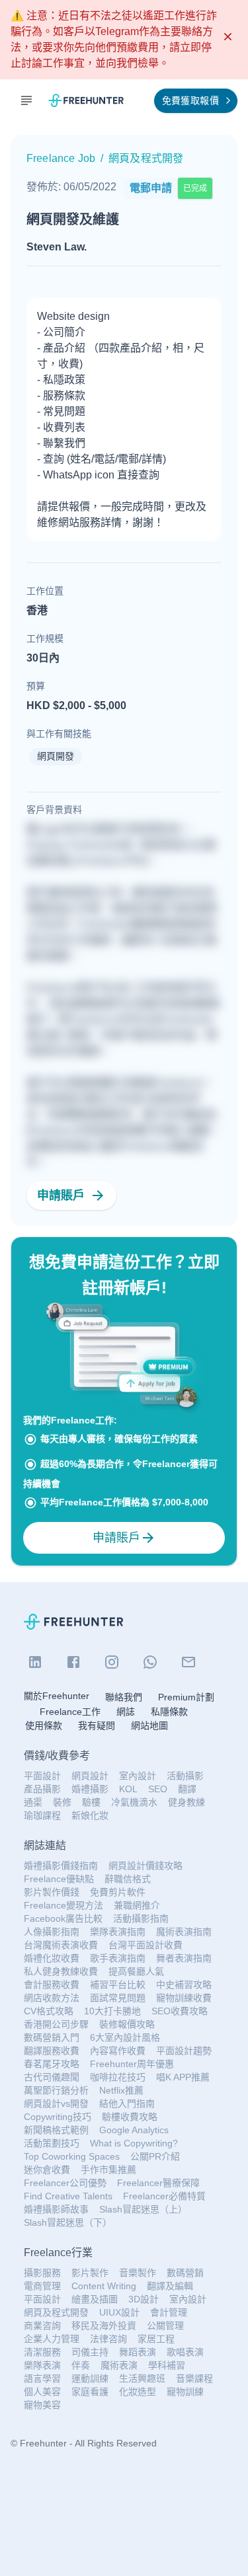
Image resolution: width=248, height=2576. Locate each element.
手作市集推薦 (108, 2170)
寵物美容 (42, 2405)
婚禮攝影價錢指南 (61, 1866)
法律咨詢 (108, 2339)
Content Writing (104, 2286)
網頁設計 (90, 1776)
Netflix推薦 (121, 2090)
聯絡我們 (124, 1697)
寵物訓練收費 (184, 1998)
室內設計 (138, 1776)
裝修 (62, 1802)
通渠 (33, 1802)
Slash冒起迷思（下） (68, 2222)
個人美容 (42, 2392)
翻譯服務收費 (52, 2051)
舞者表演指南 (184, 1958)
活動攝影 (185, 1776)
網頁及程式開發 (56, 2312)
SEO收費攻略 (180, 2011)
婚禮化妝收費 (52, 1958)
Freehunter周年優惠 (132, 2064)
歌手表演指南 (118, 1958)
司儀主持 (90, 2352)
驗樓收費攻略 (130, 2117)
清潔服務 (42, 2352)
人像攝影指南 (52, 1932)
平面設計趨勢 (184, 2051)
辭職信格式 (128, 1879)
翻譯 (187, 1789)
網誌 (126, 1712)
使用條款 (44, 1725)
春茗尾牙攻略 (52, 2064)
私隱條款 (169, 1712)
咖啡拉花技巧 (118, 2077)
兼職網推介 (137, 1905)
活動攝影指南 (141, 1918)
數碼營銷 (185, 2273)
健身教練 (186, 1802)
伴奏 (81, 2365)
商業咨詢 (42, 2326)
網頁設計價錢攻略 (145, 1866)
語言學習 (42, 2378)
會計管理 (169, 2312)
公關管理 (165, 2326)
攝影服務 (42, 2273)
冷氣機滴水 (134, 1802)
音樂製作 (138, 2273)
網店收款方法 (52, 1998)
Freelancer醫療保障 (158, 2183)
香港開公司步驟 (56, 2024)
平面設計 (42, 1776)
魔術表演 (119, 2365)
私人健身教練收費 (61, 1971)
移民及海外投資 (104, 2326)
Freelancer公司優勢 (65, 2183)
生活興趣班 (142, 2378)
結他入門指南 (127, 2103)
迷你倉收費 (47, 2170)
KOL (128, 1789)
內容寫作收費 (118, 2051)
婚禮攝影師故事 (56, 2209)
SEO (158, 1789)
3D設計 (144, 2299)
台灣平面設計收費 (145, 1945)
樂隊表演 (42, 2365)
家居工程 (156, 2339)
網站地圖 (149, 1725)
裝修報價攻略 (127, 2024)
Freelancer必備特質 (164, 2196)
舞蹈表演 (138, 2352)
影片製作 (90, 2273)
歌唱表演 (185, 2352)
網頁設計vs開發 (56, 2103)
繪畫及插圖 (95, 2299)
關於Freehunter (57, 1696)
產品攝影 (42, 1789)
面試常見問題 (118, 1998)
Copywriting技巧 (58, 2117)
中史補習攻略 (184, 1985)
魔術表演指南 (184, 1932)
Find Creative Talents (68, 2196)
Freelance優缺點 (59, 1879)
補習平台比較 (118, 1985)
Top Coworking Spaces (72, 2156)
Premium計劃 (186, 1697)
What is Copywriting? (134, 2143)
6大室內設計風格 (125, 2037)
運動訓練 (90, 2378)
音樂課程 (194, 2378)
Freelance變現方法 (63, 1905)
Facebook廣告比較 (63, 1918)
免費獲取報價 (190, 100)
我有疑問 (97, 1725)
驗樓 (91, 1802)
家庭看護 (90, 2392)
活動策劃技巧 (52, 2143)
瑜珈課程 (42, 1815)
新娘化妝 (90, 1815)
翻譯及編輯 (170, 2286)
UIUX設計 (119, 2312)
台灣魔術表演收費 (61, 1945)
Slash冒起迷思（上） (143, 2209)
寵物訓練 (185, 2392)
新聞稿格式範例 (56, 2130)
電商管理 (42, 2286)
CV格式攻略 (49, 2011)
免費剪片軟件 (118, 1892)
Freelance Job (61, 158)
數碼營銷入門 (52, 2037)
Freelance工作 (70, 1712)
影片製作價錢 (52, 1892)
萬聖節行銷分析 (56, 2090)
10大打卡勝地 (112, 2011)
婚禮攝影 (90, 1789)
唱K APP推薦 (183, 2077)
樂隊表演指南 (118, 1932)
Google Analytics (134, 2130)
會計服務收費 (52, 1985)
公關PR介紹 (155, 2156)
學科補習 (167, 2365)
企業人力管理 (52, 2339)
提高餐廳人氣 (136, 1971)
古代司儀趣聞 (52, 2077)
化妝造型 (138, 2392)
